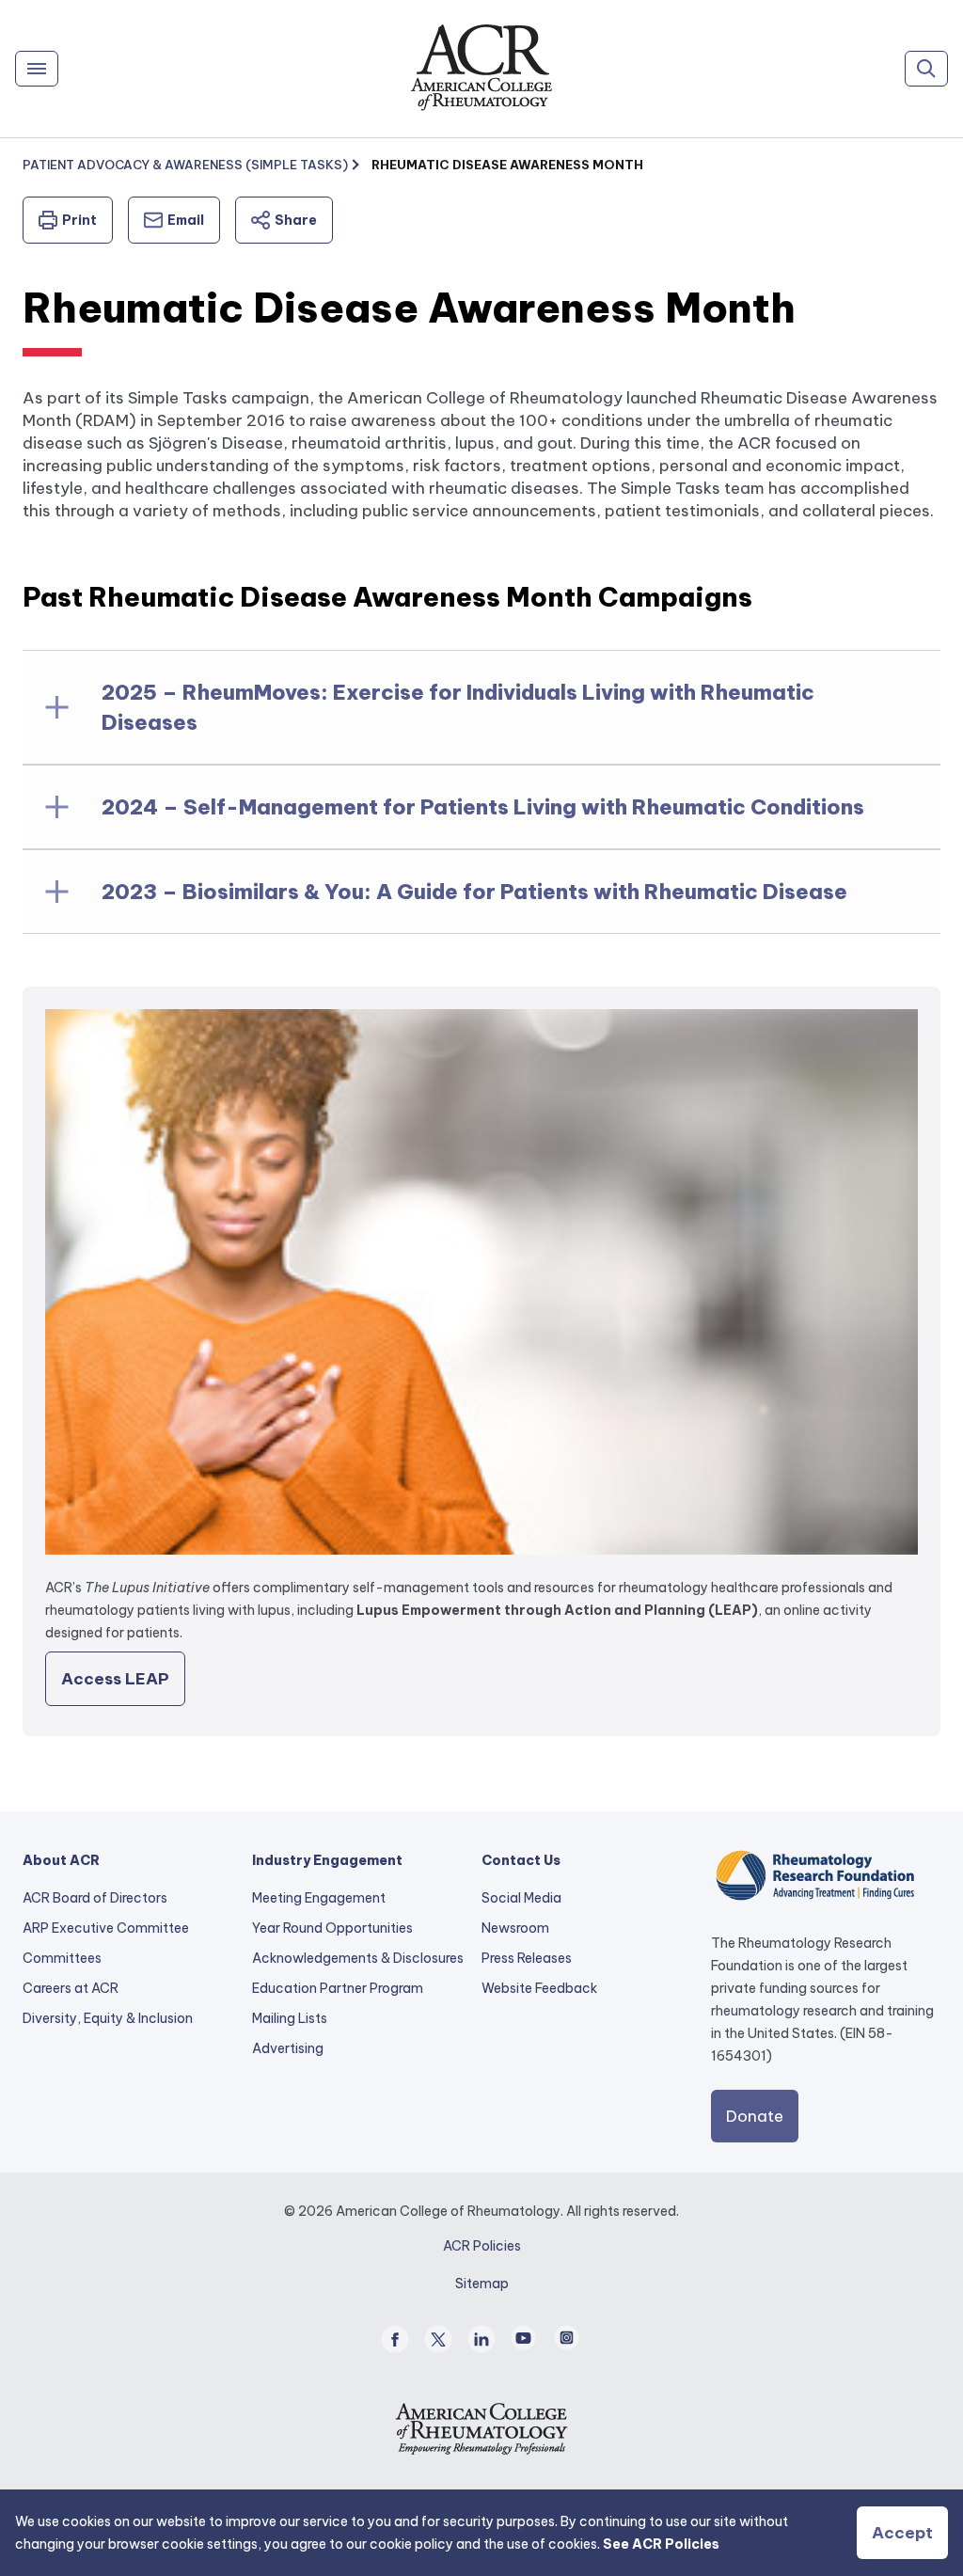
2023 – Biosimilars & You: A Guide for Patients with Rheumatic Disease (474, 892)
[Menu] (37, 69)
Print (79, 220)
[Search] (926, 69)
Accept (902, 2533)
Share (296, 220)
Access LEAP (115, 1679)
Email (186, 220)
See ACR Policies (661, 2544)
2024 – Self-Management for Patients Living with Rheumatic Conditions (483, 807)
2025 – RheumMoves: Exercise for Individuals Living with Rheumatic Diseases (458, 707)
